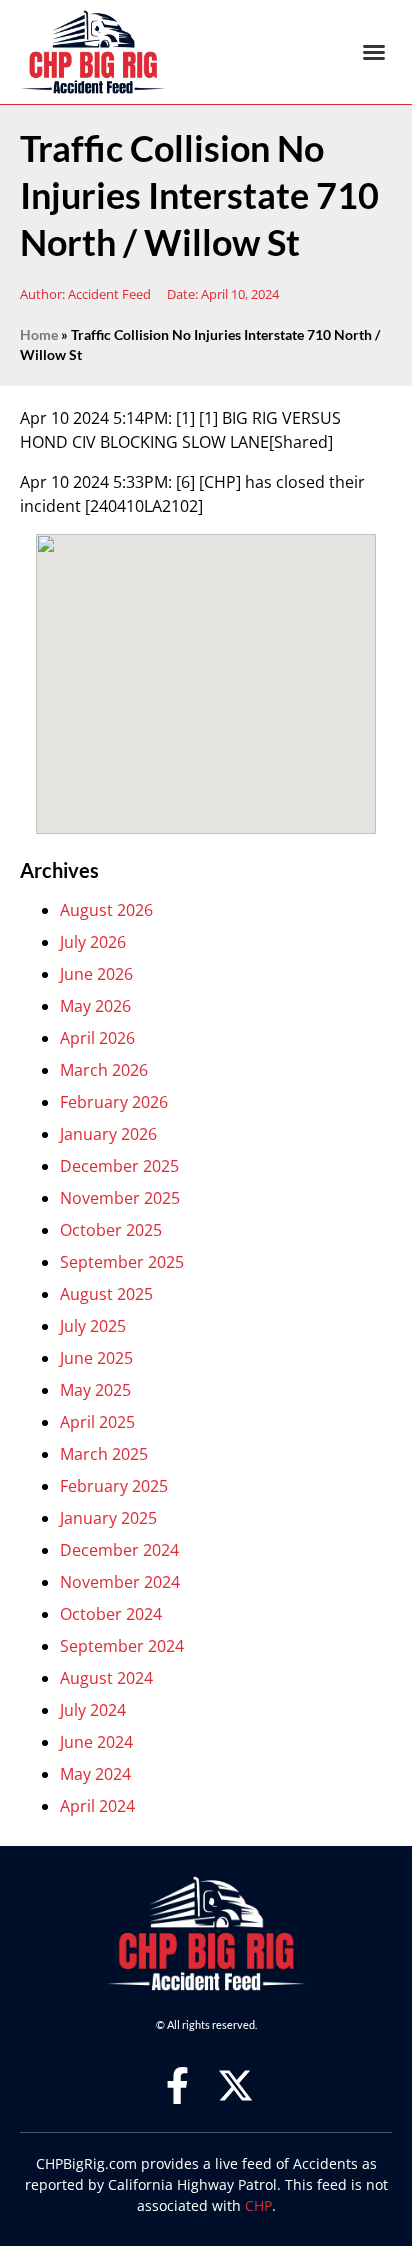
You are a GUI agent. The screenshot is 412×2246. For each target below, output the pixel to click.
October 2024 (111, 1614)
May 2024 (95, 1774)
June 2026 (96, 974)
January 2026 (108, 1134)
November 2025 (120, 1198)
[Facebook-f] (177, 2085)
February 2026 (114, 1102)
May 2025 (95, 1390)
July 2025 (93, 1326)
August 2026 (106, 910)
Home (39, 335)
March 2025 (104, 1454)
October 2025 (111, 1230)
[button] (374, 52)
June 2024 (96, 1742)
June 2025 (96, 1358)
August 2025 (106, 1294)
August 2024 (106, 1678)
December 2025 (119, 1166)
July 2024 (93, 1710)
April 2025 (97, 1422)
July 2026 (93, 942)
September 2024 (122, 1646)
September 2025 (122, 1262)
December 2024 (119, 1550)
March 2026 (104, 1070)
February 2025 (114, 1486)
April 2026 (97, 1038)
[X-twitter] (235, 2085)
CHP (258, 2205)
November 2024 (120, 1582)
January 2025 (108, 1518)
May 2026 (95, 1006)
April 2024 (97, 1806)
